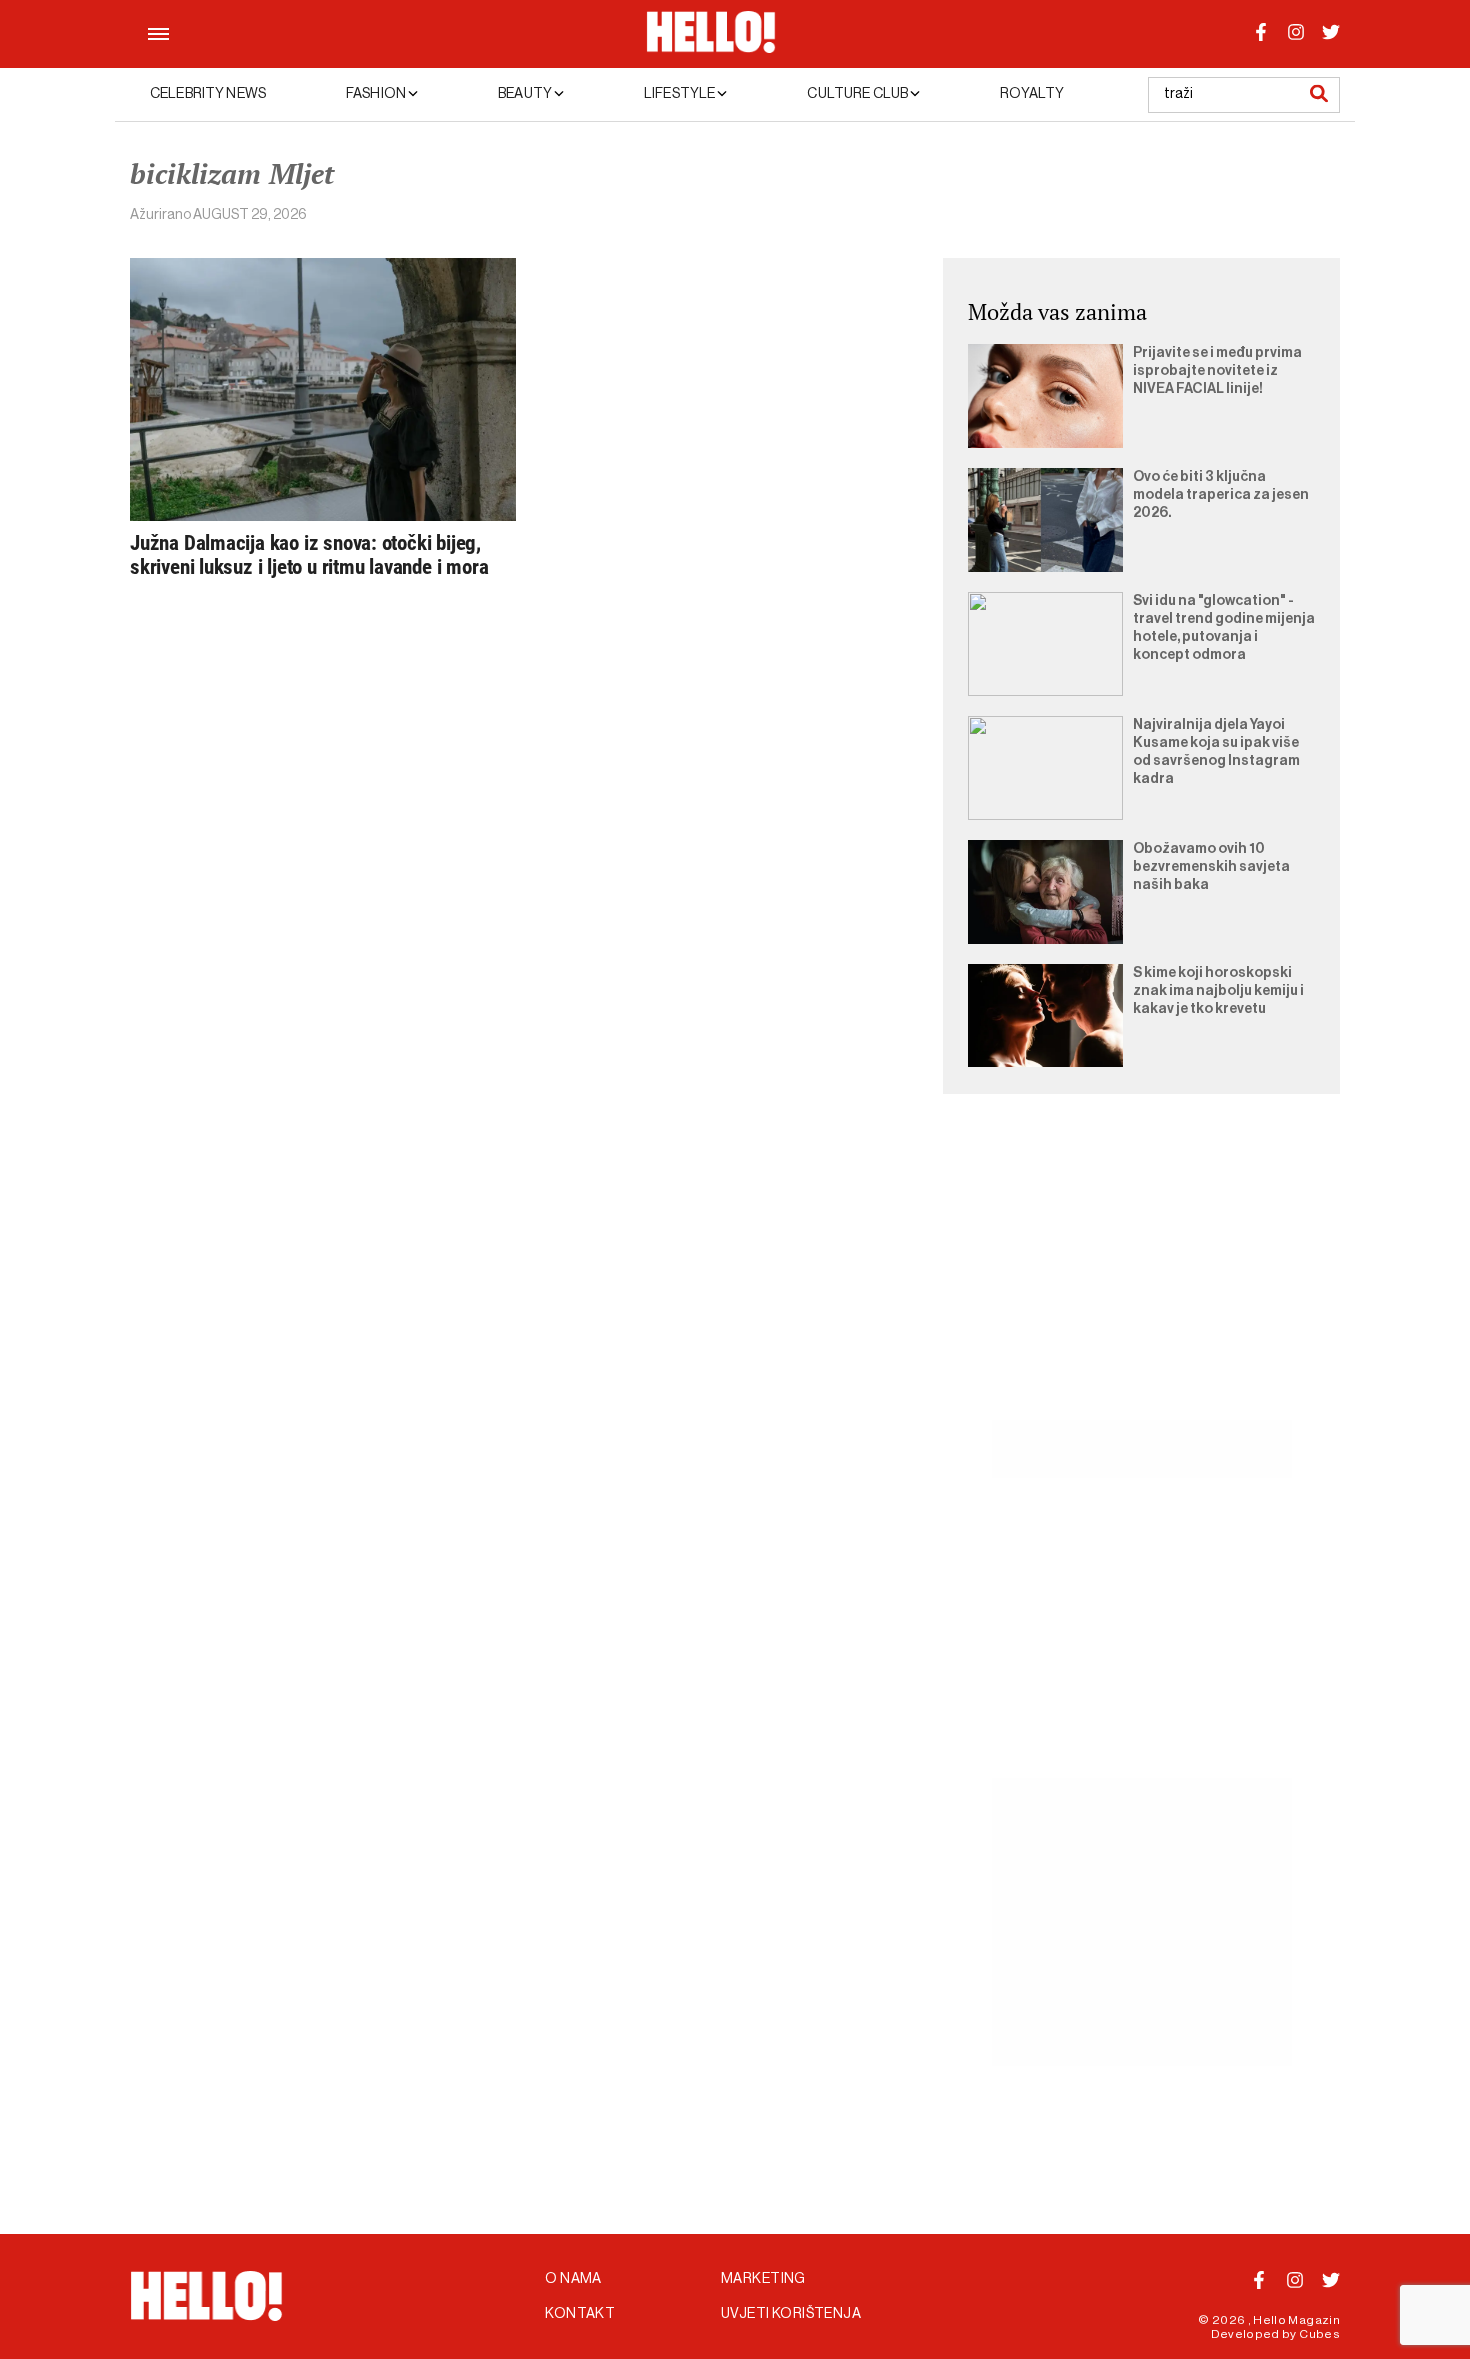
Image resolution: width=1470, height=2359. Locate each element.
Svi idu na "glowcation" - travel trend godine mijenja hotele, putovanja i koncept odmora (1224, 628)
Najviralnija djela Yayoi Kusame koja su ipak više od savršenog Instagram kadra (1216, 752)
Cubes (1319, 2334)
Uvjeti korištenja (791, 2314)
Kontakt (580, 2314)
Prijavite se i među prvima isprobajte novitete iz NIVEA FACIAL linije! (1217, 371)
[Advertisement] (1141, 1280)
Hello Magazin (1296, 2320)
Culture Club (858, 94)
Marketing (763, 2279)
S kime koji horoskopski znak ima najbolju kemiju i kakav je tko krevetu (1218, 991)
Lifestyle (680, 94)
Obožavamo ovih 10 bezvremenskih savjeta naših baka (1211, 867)
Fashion (377, 94)
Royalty (1032, 94)
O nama (573, 2279)
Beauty (526, 94)
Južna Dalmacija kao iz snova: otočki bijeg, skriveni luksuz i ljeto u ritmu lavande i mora (309, 555)
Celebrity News (208, 94)
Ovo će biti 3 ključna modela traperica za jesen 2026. (1221, 495)
